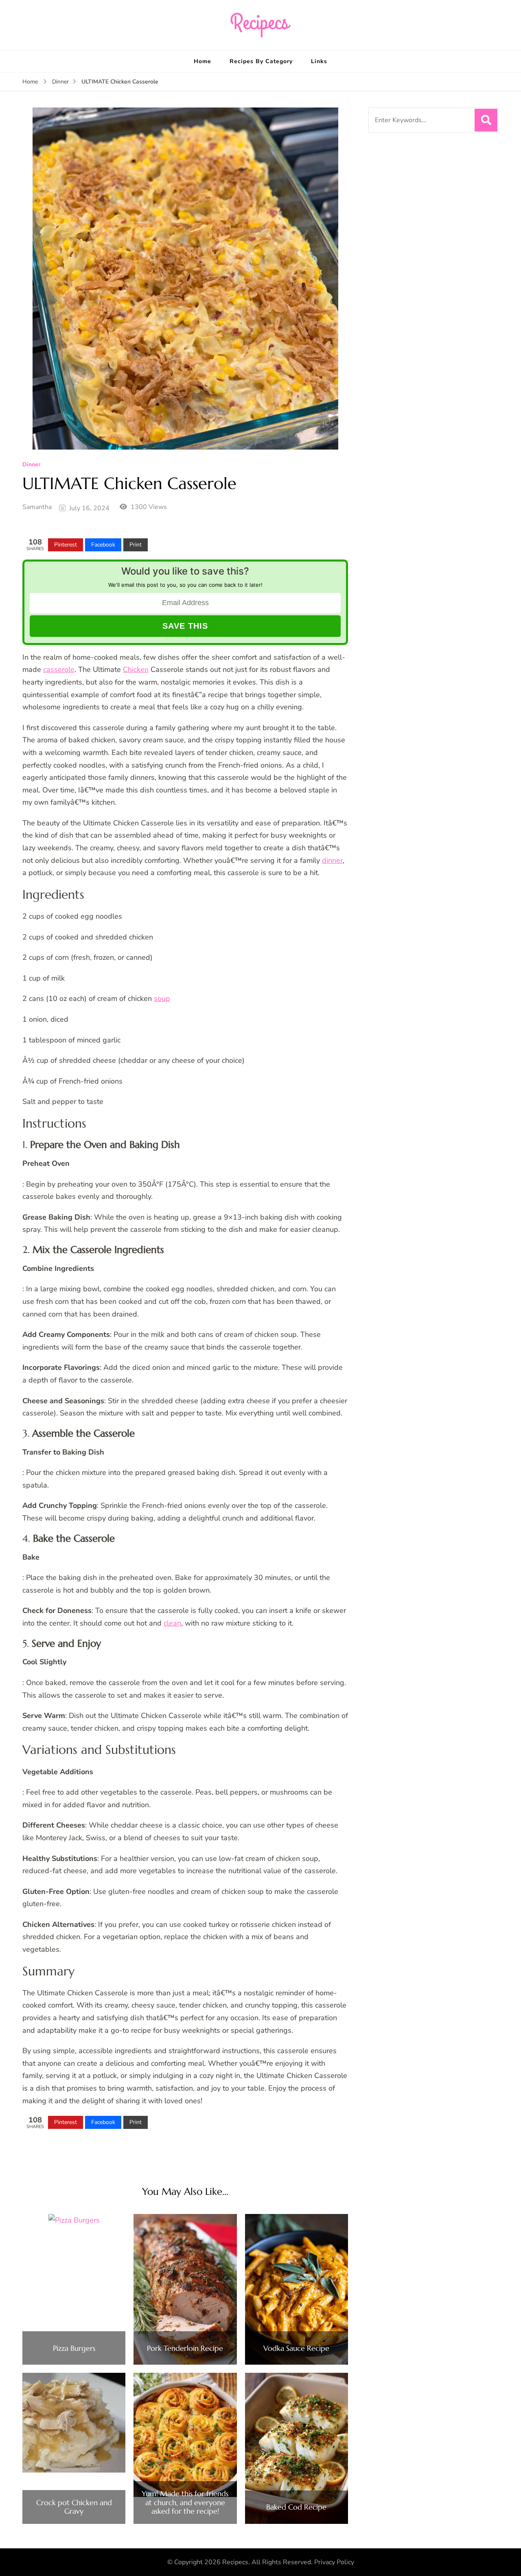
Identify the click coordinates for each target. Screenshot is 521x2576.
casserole (59, 669)
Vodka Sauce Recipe (296, 2348)
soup (162, 998)
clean (172, 1623)
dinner (332, 860)
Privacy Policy (334, 2562)
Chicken (136, 669)
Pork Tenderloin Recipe (185, 2348)
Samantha (37, 507)
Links (319, 61)
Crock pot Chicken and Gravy (74, 2507)
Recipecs (235, 2562)
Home (202, 61)
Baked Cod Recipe (296, 2507)
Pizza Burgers (74, 2348)
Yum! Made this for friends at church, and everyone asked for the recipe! (185, 2502)
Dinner (31, 465)
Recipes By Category (261, 61)
